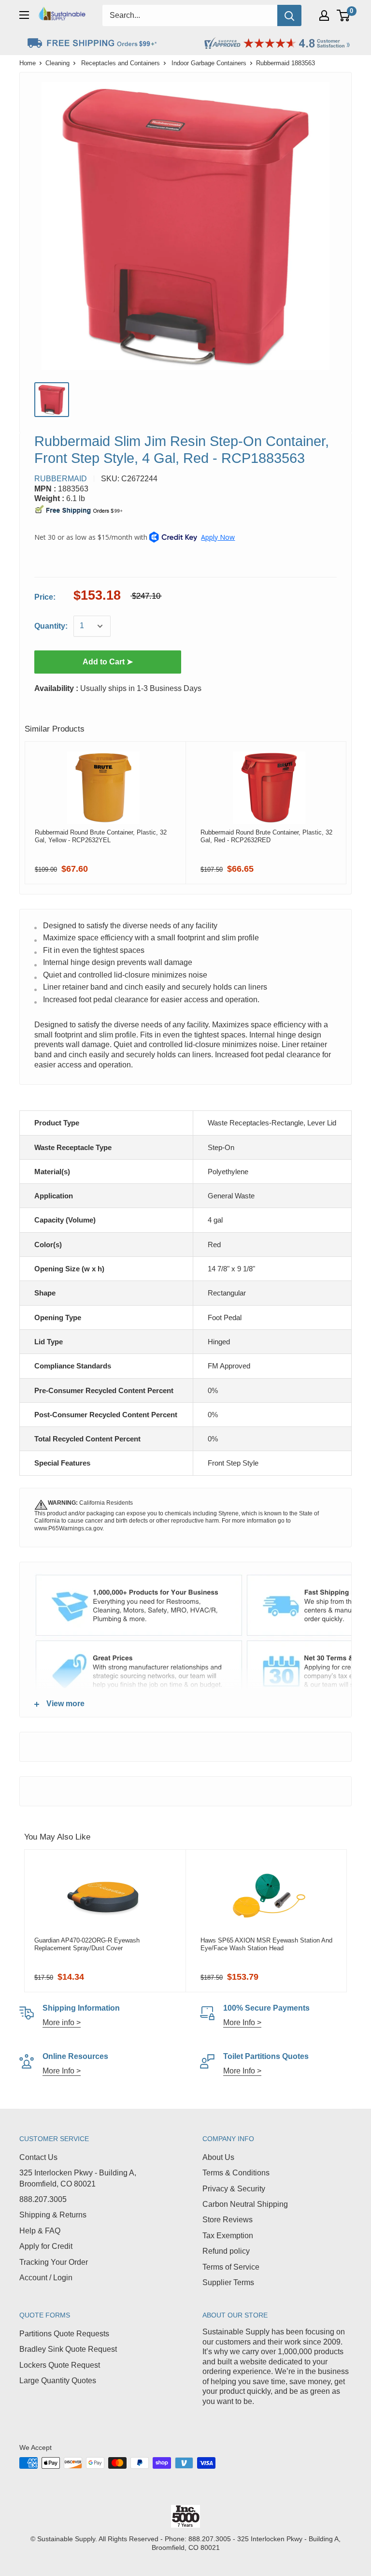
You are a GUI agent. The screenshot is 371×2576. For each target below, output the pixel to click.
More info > (62, 2022)
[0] (344, 15)
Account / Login (46, 2278)
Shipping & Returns (53, 2215)
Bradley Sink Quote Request (68, 2349)
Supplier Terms (228, 2282)
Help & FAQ (40, 2231)
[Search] (289, 15)
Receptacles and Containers (121, 63)
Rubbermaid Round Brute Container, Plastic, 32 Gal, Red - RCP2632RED (266, 836)
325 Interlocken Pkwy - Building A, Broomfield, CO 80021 (78, 2178)
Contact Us (38, 2157)
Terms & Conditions (236, 2173)
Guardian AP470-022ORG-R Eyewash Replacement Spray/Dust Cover (87, 1944)
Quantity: (51, 626)
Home (28, 63)
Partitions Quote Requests (64, 2334)
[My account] (324, 15)
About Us (218, 2157)
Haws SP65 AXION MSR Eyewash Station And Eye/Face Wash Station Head (266, 1944)
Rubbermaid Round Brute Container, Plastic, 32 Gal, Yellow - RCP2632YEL (101, 836)
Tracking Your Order (54, 2262)
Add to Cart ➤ (108, 662)
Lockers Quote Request (60, 2365)
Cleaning (57, 63)
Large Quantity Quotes (58, 2381)
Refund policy (226, 2251)
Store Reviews (228, 2220)
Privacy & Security (234, 2189)
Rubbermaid (61, 479)
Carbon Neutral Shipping (245, 2204)
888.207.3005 (43, 2199)
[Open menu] (24, 15)
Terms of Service (231, 2267)
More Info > (242, 2022)
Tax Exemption (228, 2236)
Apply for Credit (46, 2246)
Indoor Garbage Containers (209, 63)
